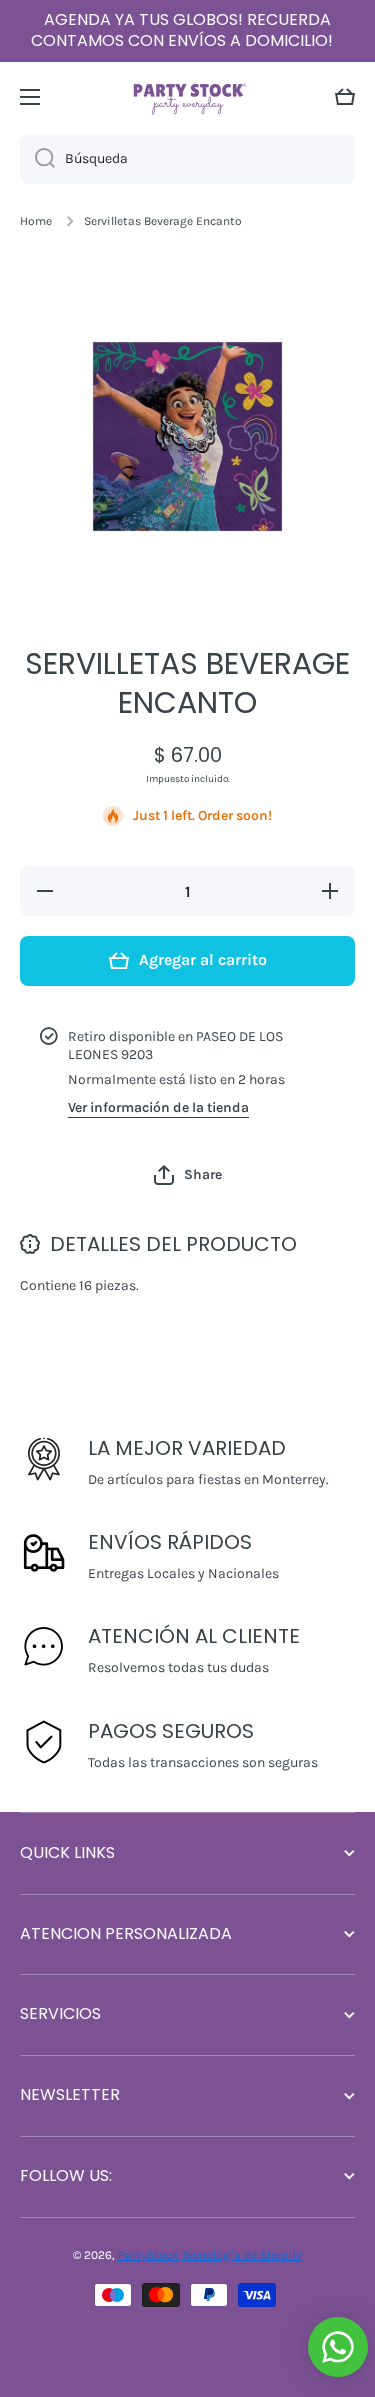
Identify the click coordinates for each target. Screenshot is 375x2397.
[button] (345, 97)
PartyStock (148, 2255)
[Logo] (188, 96)
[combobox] (187, 159)
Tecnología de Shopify (242, 2255)
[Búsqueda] (37, 159)
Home (36, 221)
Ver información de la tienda (158, 1107)
